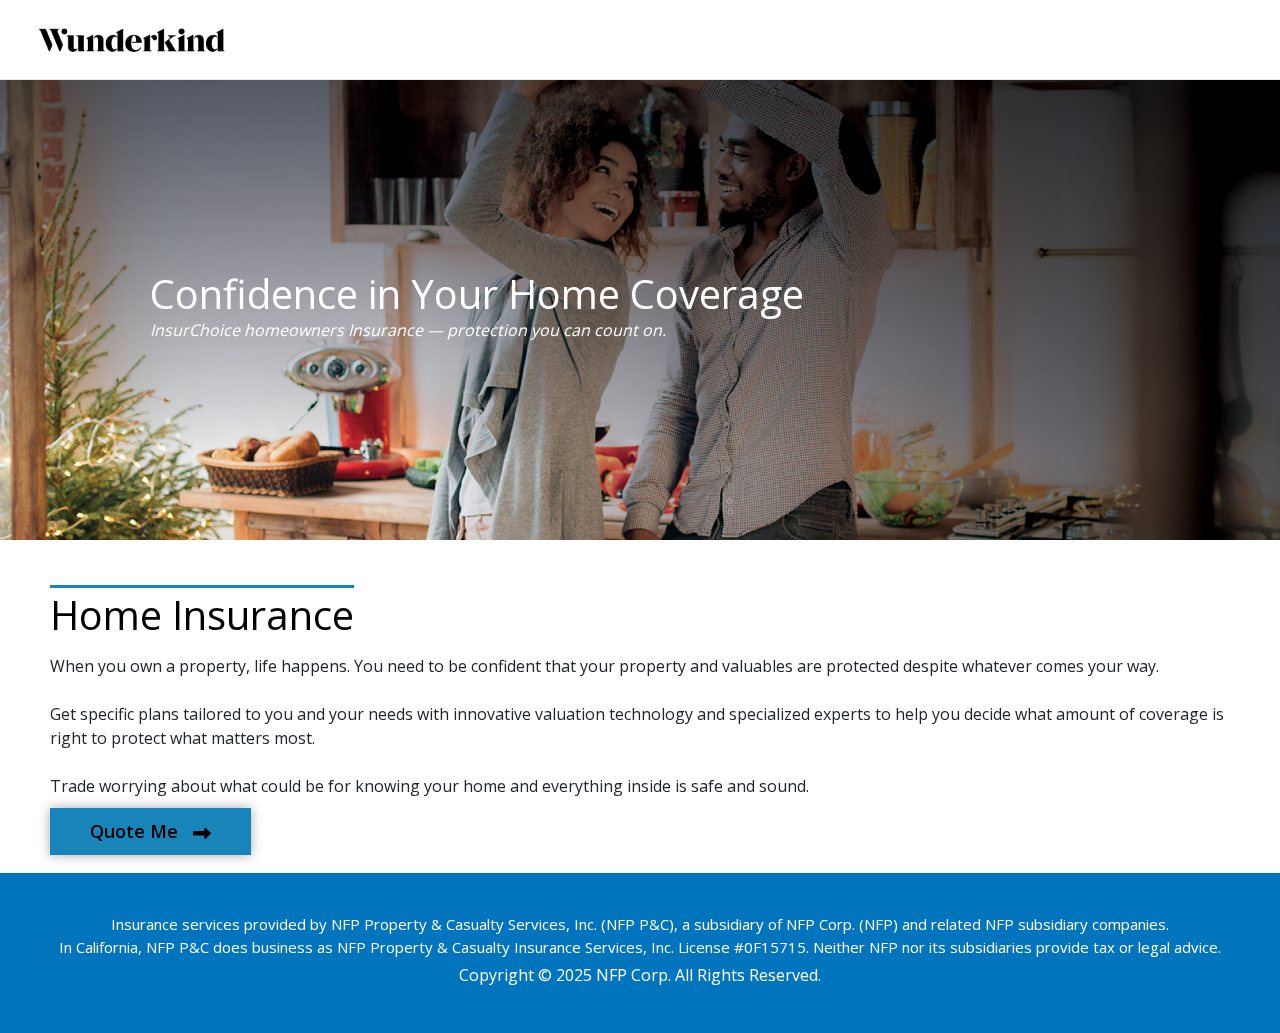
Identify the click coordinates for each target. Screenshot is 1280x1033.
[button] (150, 831)
